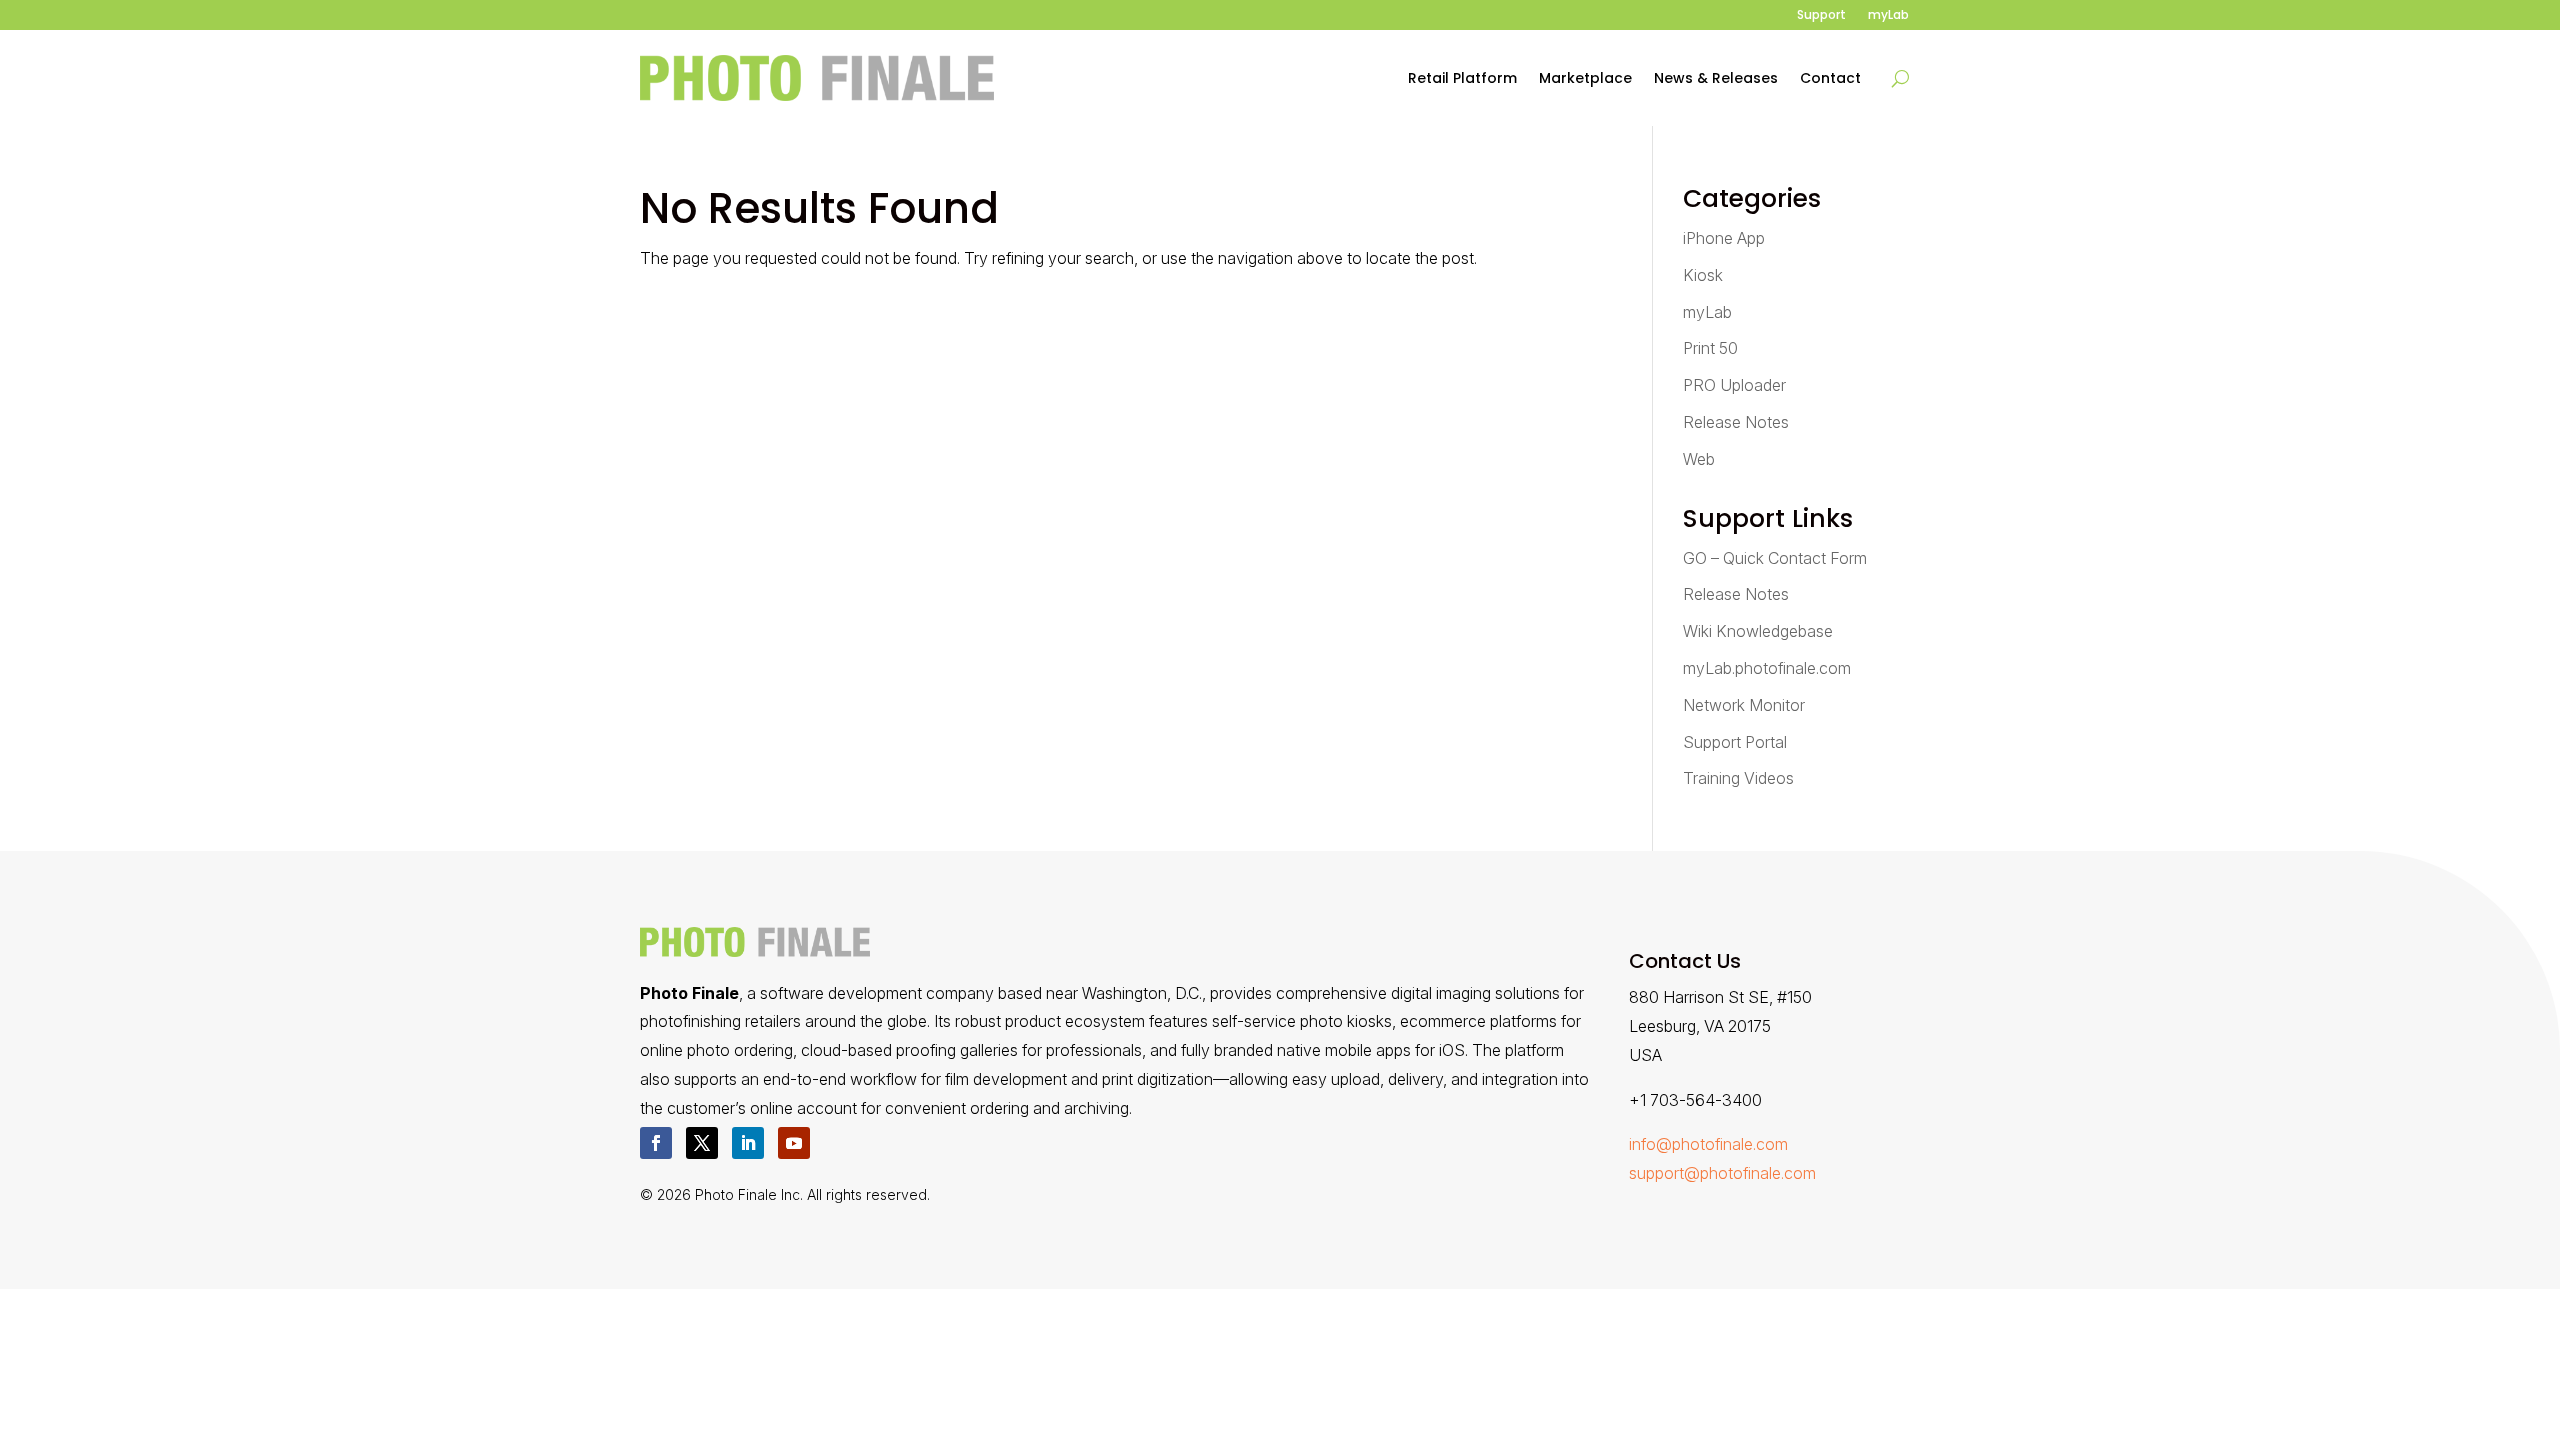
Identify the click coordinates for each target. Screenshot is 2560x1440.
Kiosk (1703, 275)
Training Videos (1738, 778)
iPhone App (1724, 238)
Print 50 (1710, 348)
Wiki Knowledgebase (1758, 631)
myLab (1888, 15)
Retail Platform (1462, 78)
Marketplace (1585, 78)
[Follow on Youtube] (794, 1143)
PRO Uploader (1734, 385)
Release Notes (1736, 422)
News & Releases (1716, 78)
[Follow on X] (702, 1143)
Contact (1830, 78)
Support (1821, 15)
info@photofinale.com (1708, 1144)
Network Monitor (1744, 705)
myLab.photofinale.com (1767, 668)
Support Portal (1735, 742)
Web (1699, 459)
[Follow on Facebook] (656, 1143)
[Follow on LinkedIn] (748, 1143)
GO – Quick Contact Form (1775, 558)
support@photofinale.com (1722, 1173)
